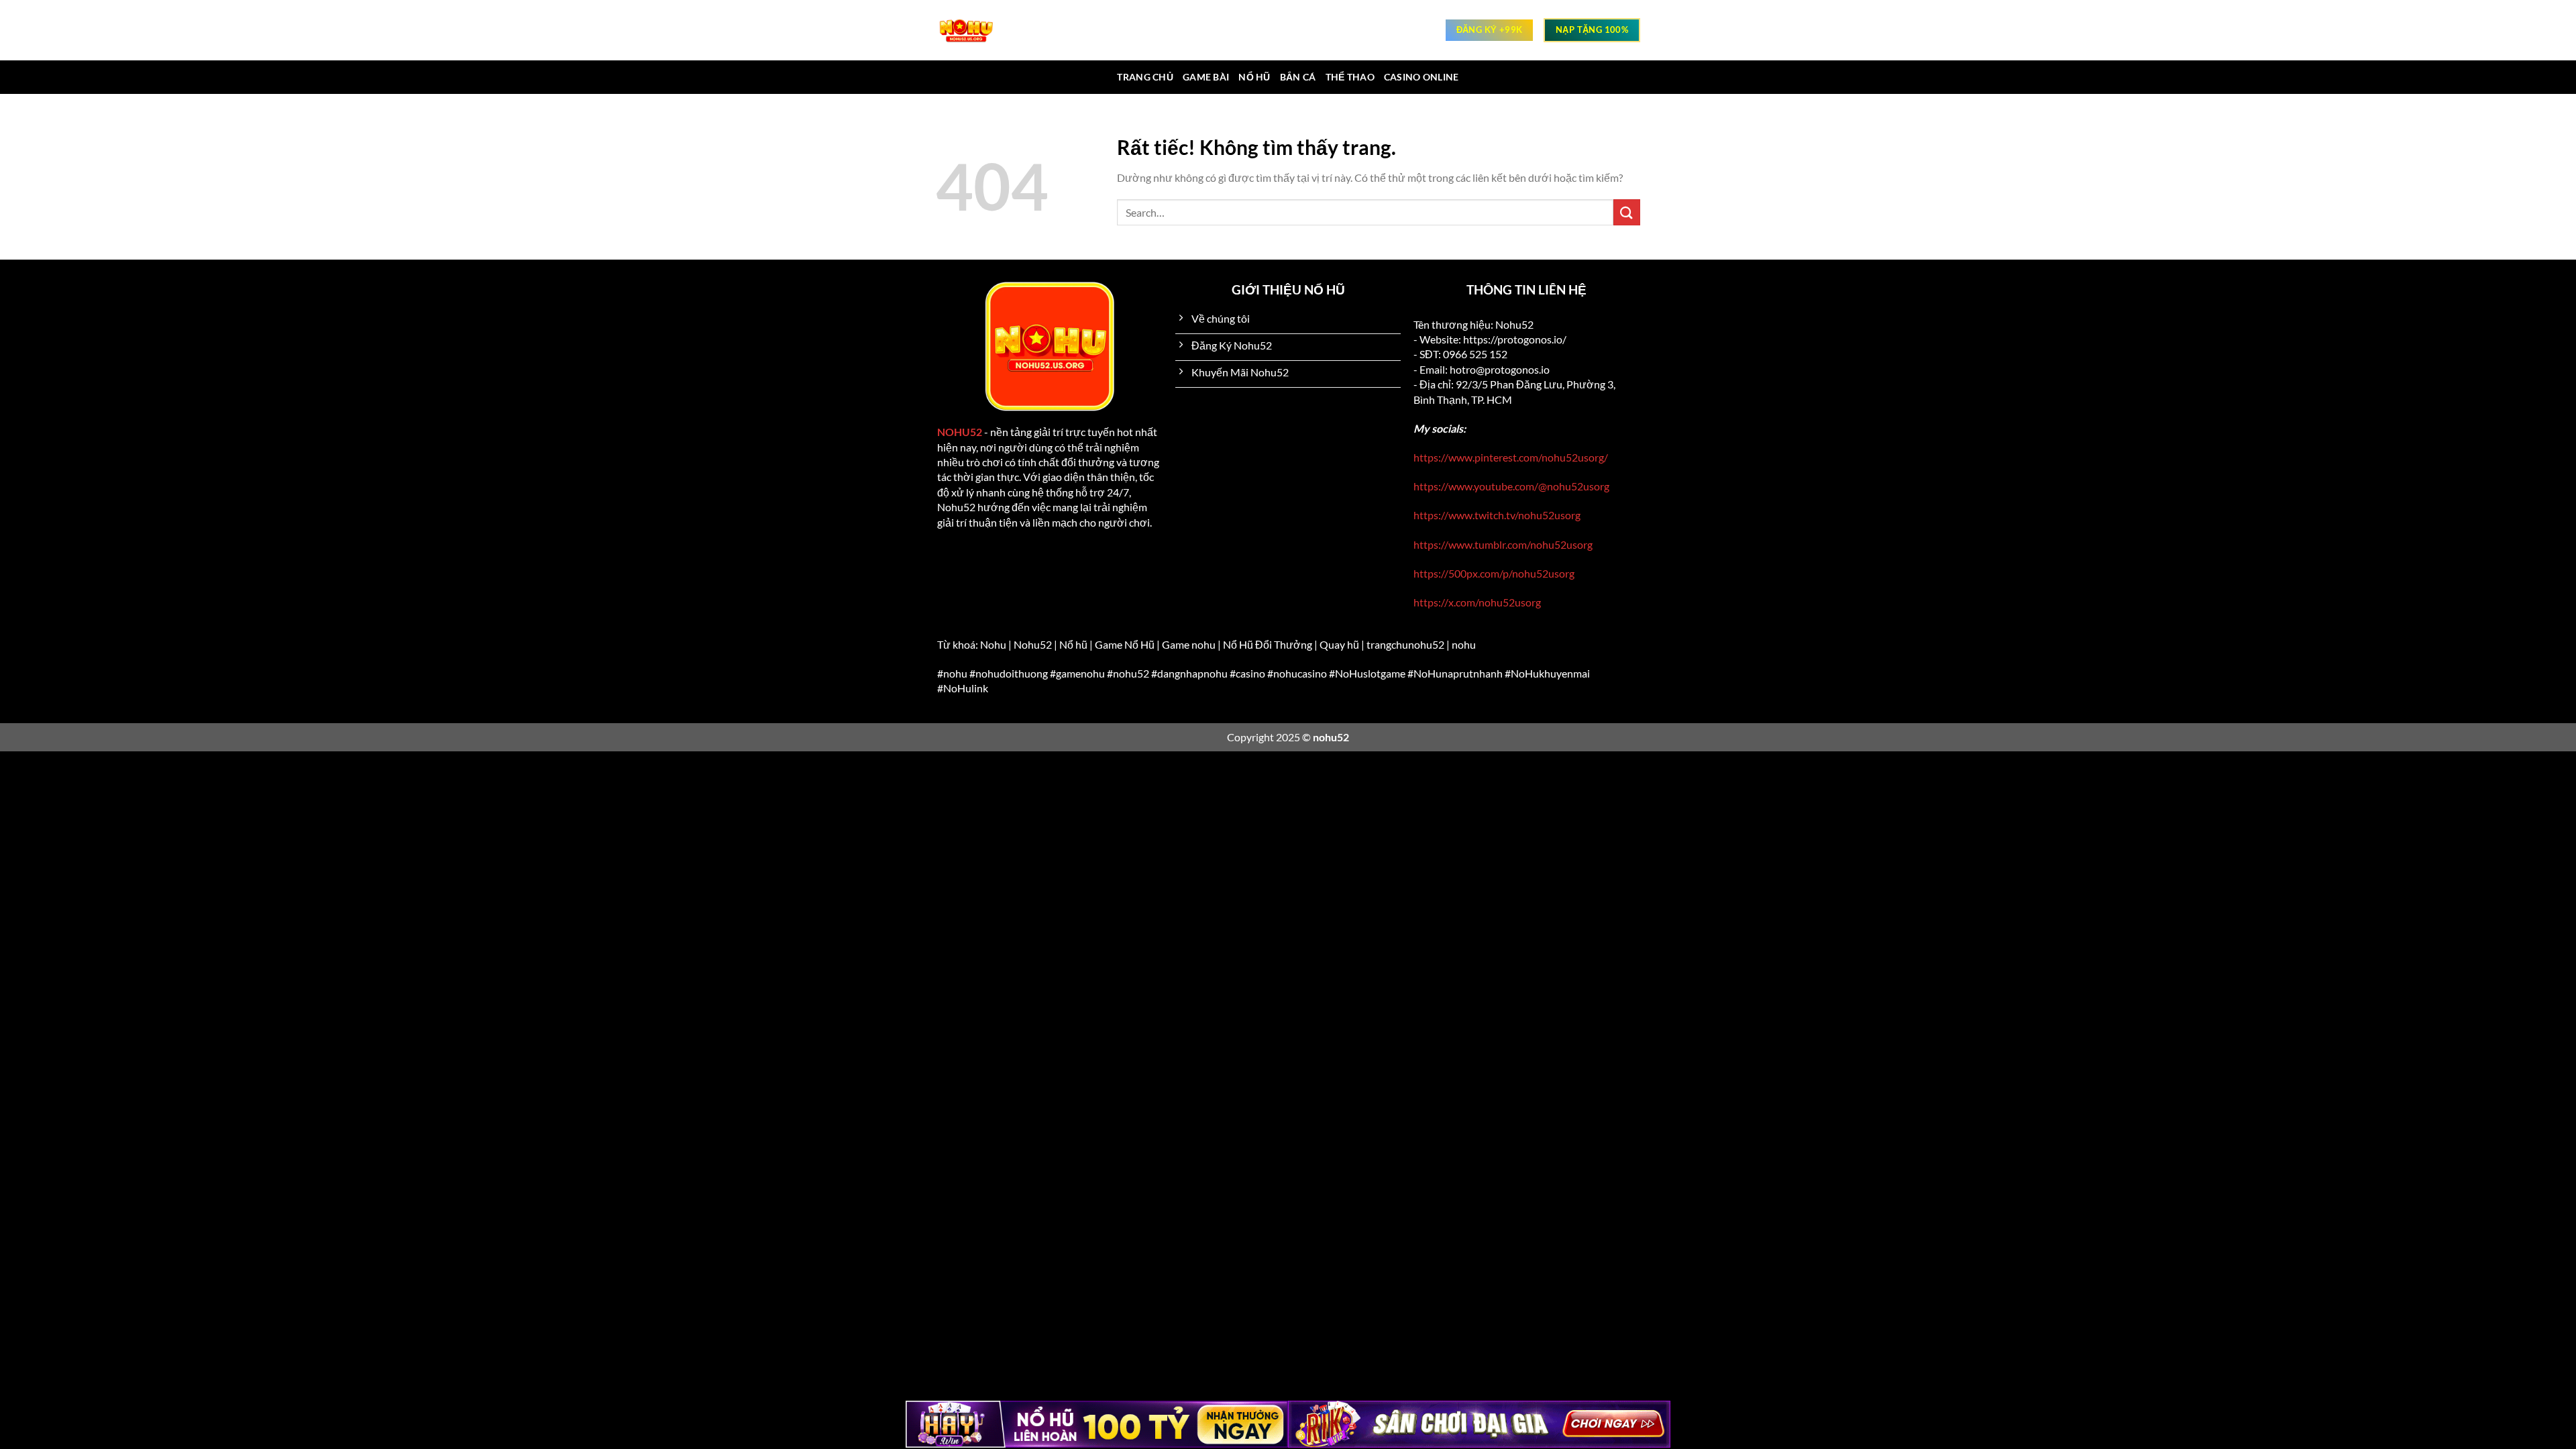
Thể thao (1350, 77)
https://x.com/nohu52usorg (1477, 602)
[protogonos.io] (973, 30)
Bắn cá (1298, 77)
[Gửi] (1627, 212)
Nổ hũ (1254, 77)
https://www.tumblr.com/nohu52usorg (1503, 544)
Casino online (1421, 77)
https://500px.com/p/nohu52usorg (1494, 573)
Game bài (1206, 77)
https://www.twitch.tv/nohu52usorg (1497, 515)
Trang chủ (1145, 77)
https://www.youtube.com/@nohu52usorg (1511, 486)
